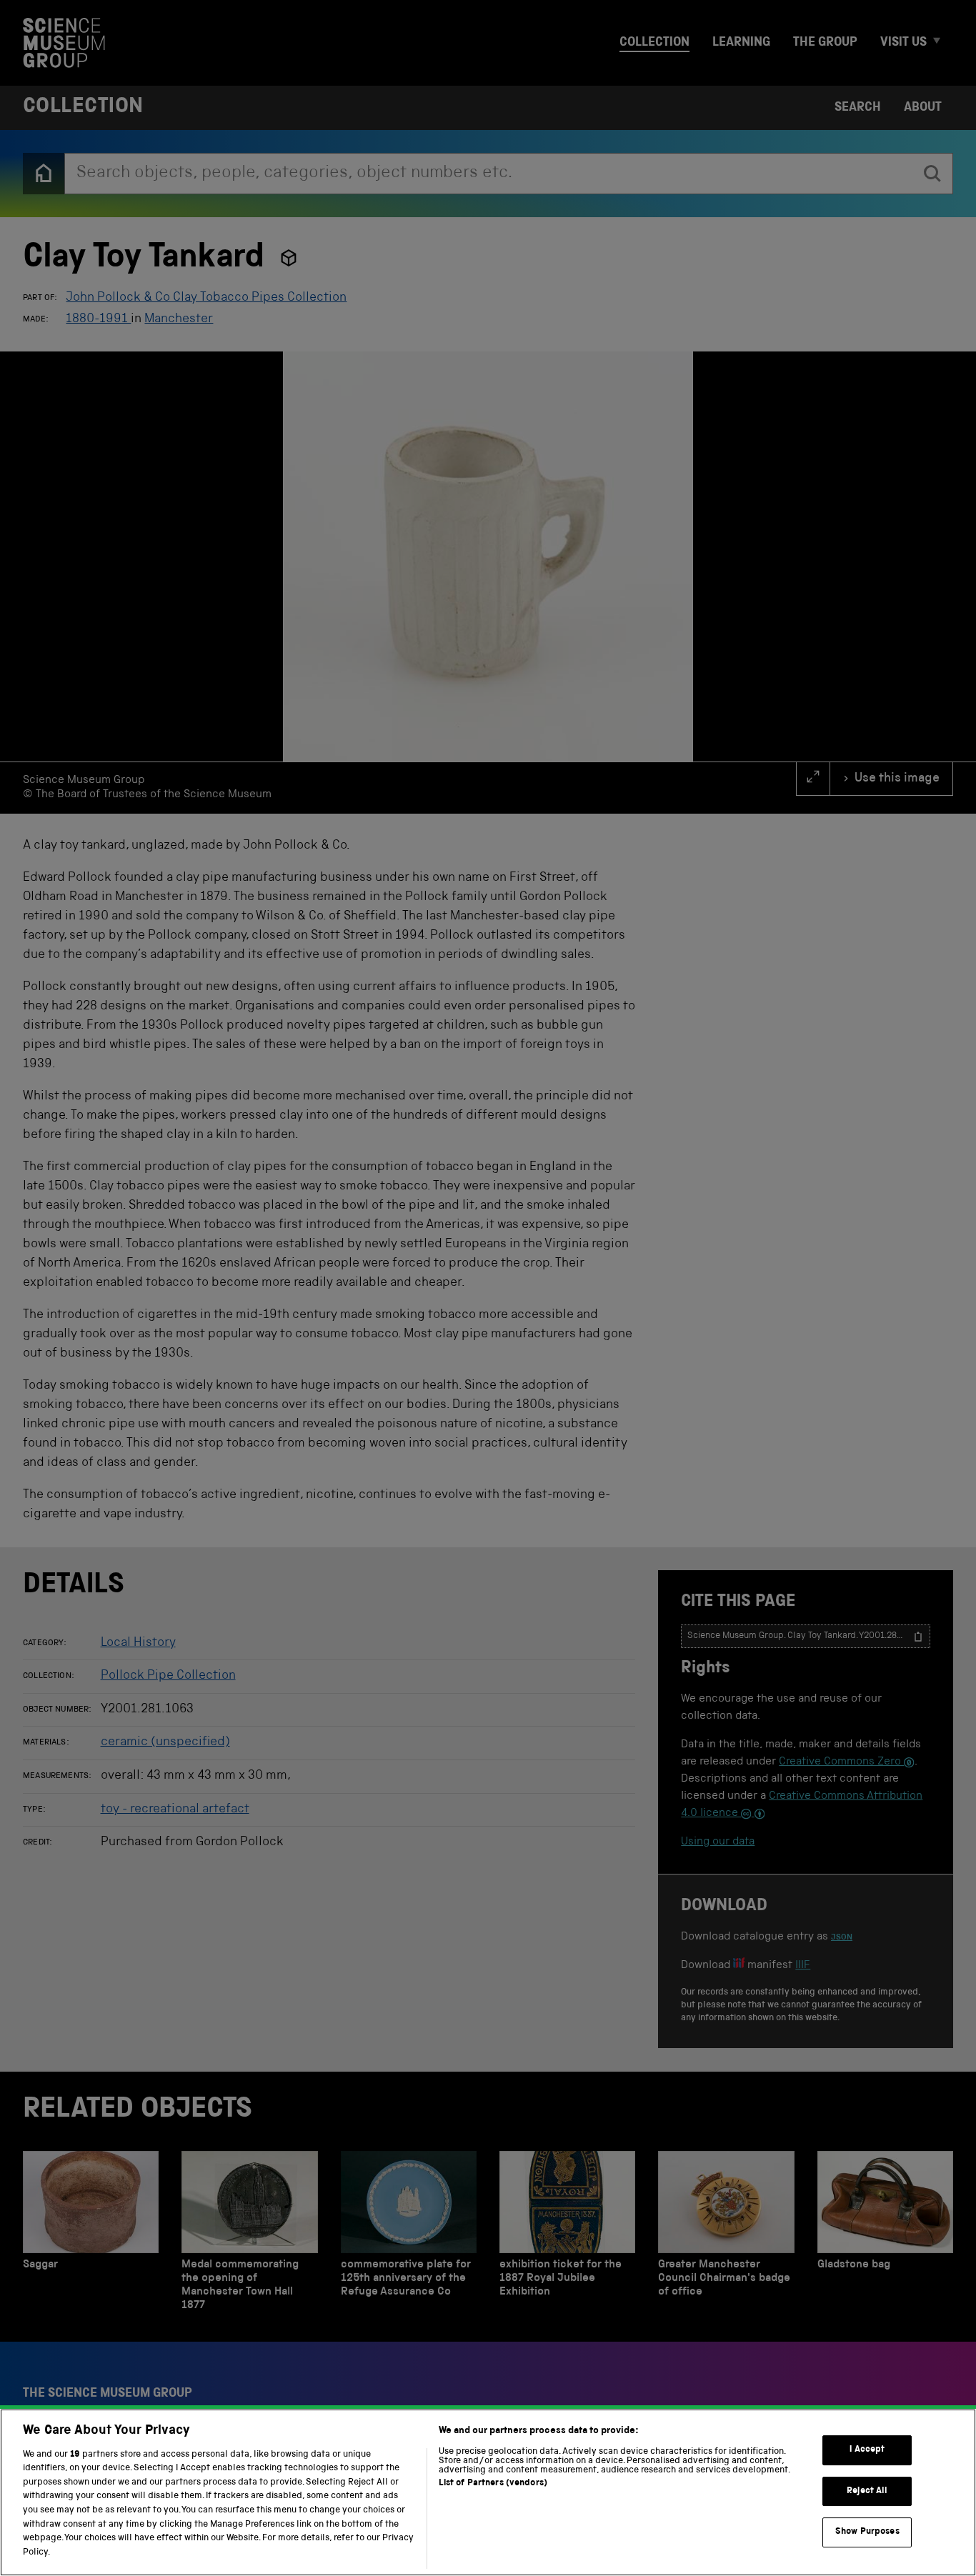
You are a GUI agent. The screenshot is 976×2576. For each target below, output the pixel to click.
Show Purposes (867, 2532)
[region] (488, 2492)
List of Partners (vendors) (493, 2483)
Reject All (867, 2491)
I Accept (867, 2450)
